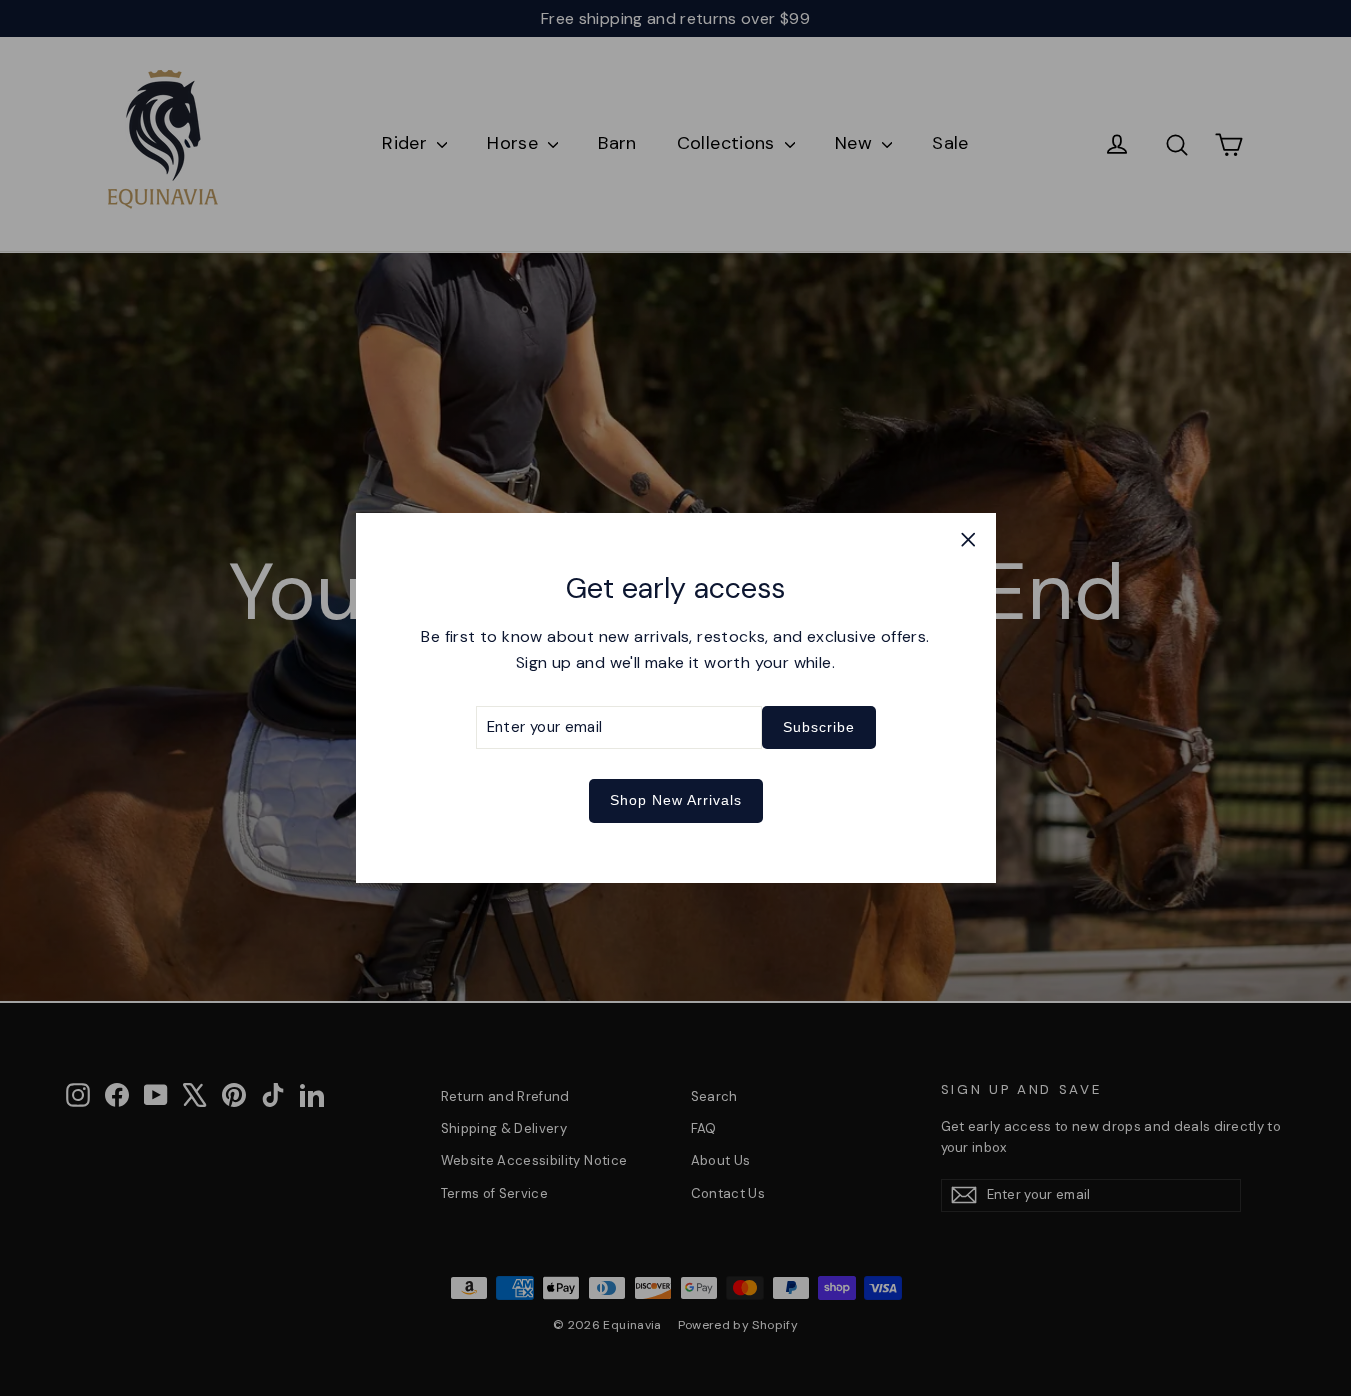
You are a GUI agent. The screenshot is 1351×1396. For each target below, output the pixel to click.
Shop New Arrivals (676, 800)
